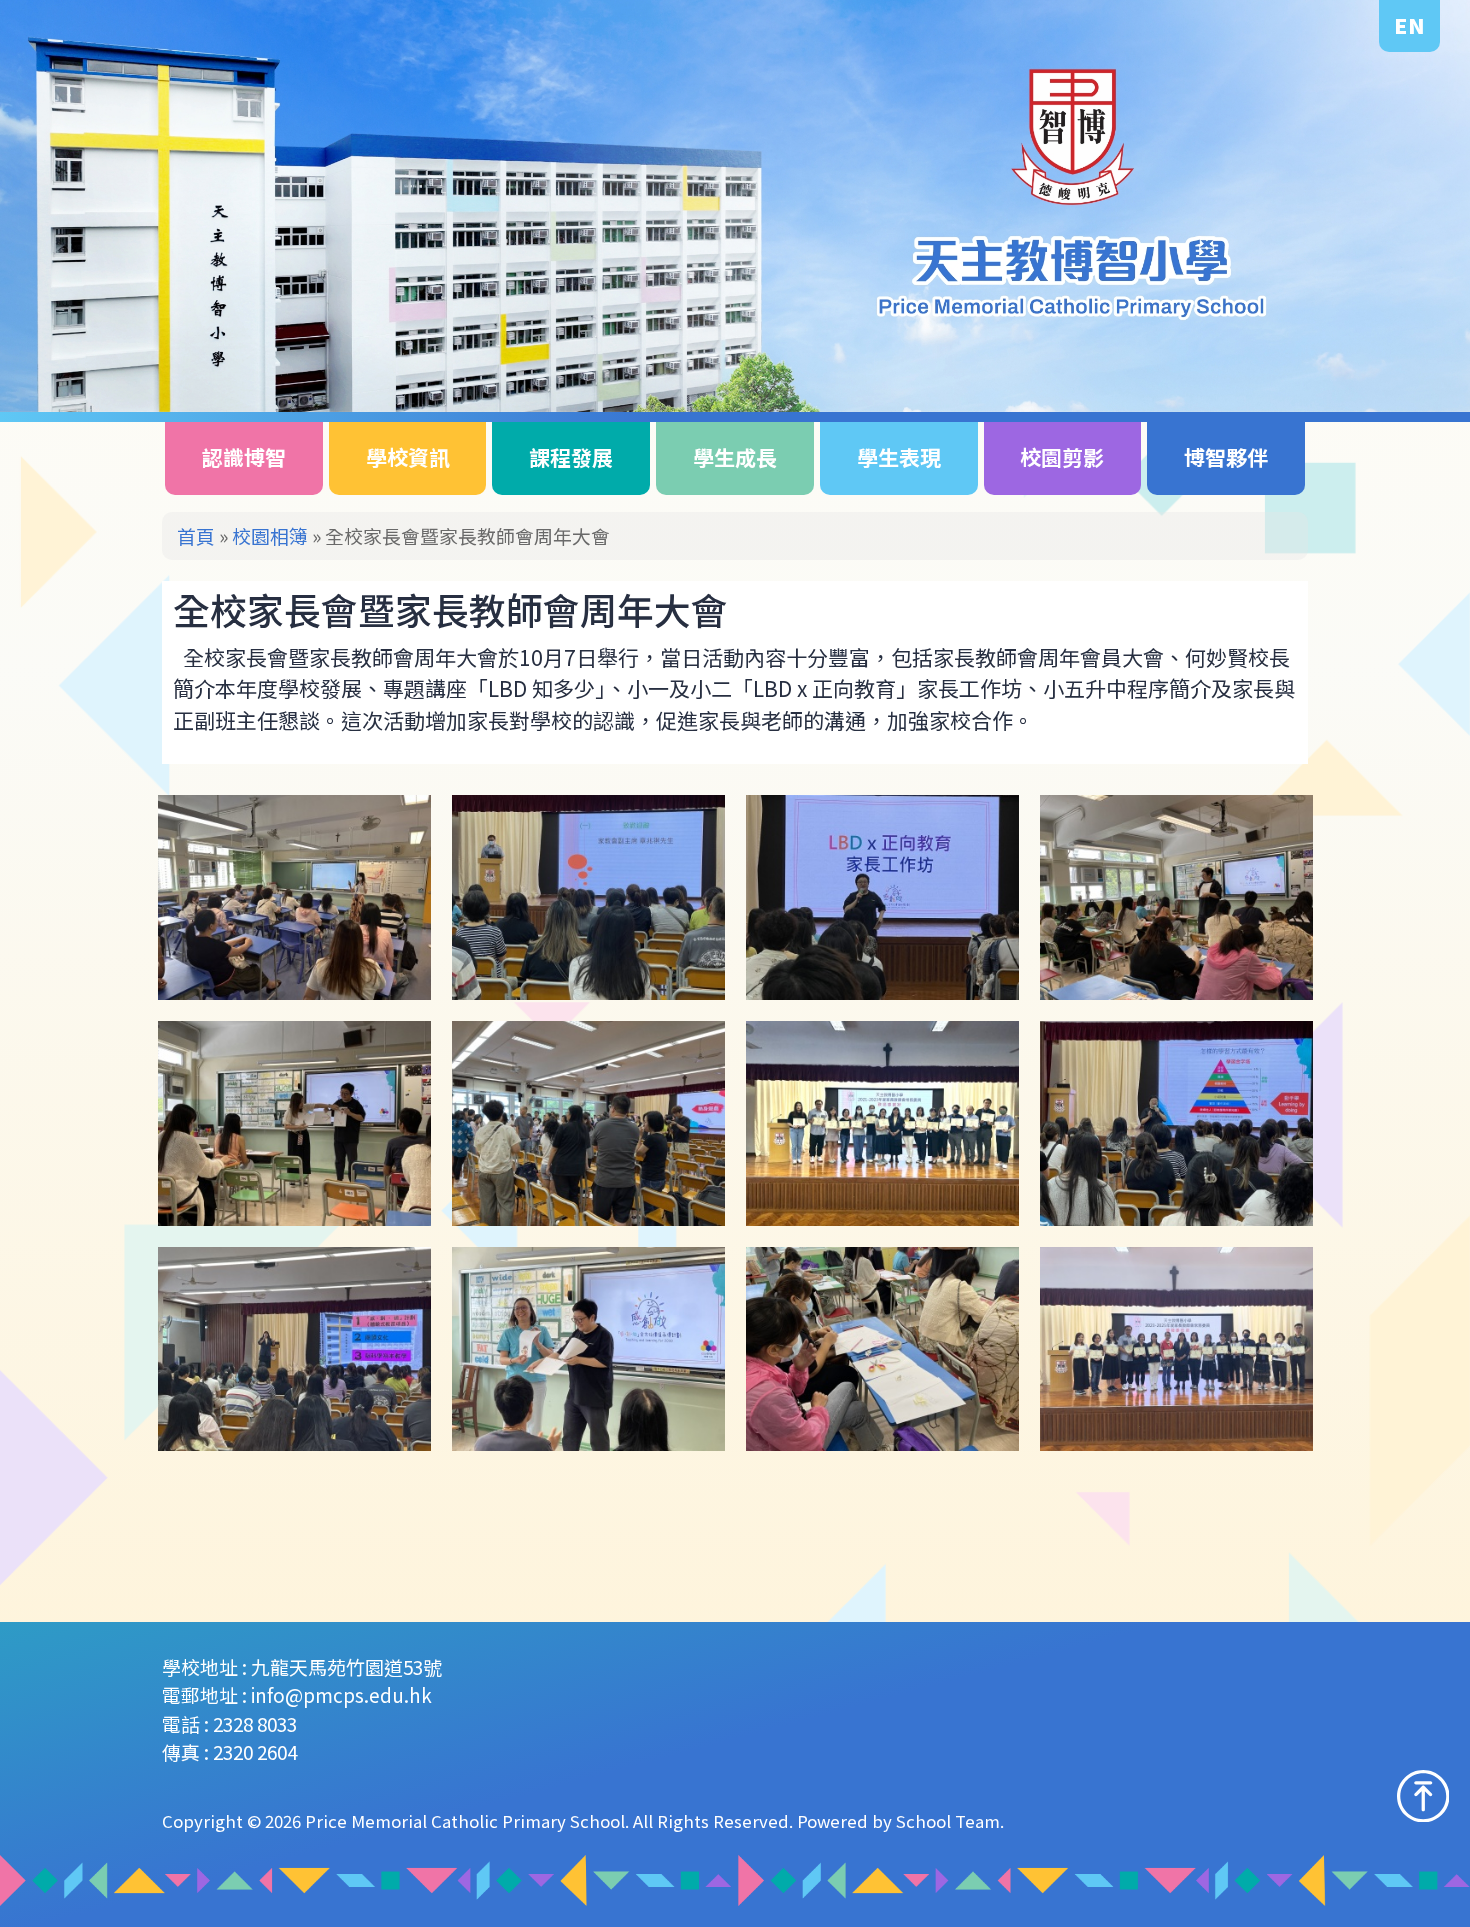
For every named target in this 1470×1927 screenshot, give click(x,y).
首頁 (196, 535)
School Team (948, 1821)
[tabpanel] (735, 206)
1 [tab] (1382, 360)
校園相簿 (270, 535)
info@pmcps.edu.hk (341, 1694)
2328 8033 (255, 1723)
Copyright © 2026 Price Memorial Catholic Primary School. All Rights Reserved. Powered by (529, 1821)
